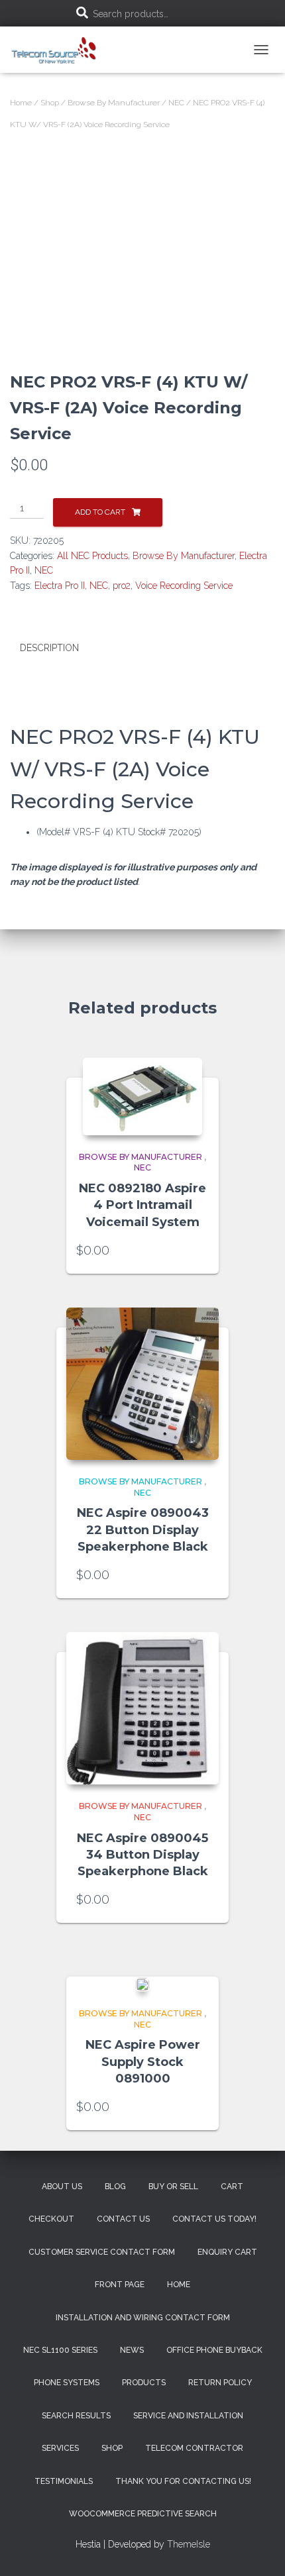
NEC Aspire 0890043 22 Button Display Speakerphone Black (143, 1529)
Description (49, 648)
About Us (62, 2187)
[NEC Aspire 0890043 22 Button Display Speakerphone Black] (142, 1384)
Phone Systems (67, 2383)
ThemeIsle (189, 2544)
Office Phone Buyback (214, 2350)
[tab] (142, 648)
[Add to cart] (202, 1251)
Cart (232, 2187)
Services (60, 2448)
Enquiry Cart (227, 2252)
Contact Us (123, 2219)
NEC (176, 103)
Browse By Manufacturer (114, 103)
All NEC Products (92, 556)
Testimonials (64, 2481)
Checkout (51, 2219)
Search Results (76, 2416)
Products (144, 2383)
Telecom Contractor (194, 2448)
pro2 (122, 586)
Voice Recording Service (184, 586)
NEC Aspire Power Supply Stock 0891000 (143, 2061)
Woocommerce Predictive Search (143, 2514)
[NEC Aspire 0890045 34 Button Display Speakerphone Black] (142, 1708)
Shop (50, 103)
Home (21, 103)
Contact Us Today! (214, 2219)
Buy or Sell (173, 2187)
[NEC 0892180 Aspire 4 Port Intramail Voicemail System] (142, 1097)
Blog (115, 2187)
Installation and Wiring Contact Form (143, 2318)
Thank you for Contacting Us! (183, 2481)
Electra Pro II (60, 586)
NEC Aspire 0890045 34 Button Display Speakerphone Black (142, 1855)
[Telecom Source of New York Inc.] (60, 50)
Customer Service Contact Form (102, 2252)
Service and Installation (188, 2416)
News (132, 2350)
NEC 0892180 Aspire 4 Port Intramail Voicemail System (142, 1205)
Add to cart (100, 512)
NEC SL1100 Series (60, 2350)
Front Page (120, 2285)
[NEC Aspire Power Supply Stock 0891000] (142, 1984)
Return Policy (220, 2383)
